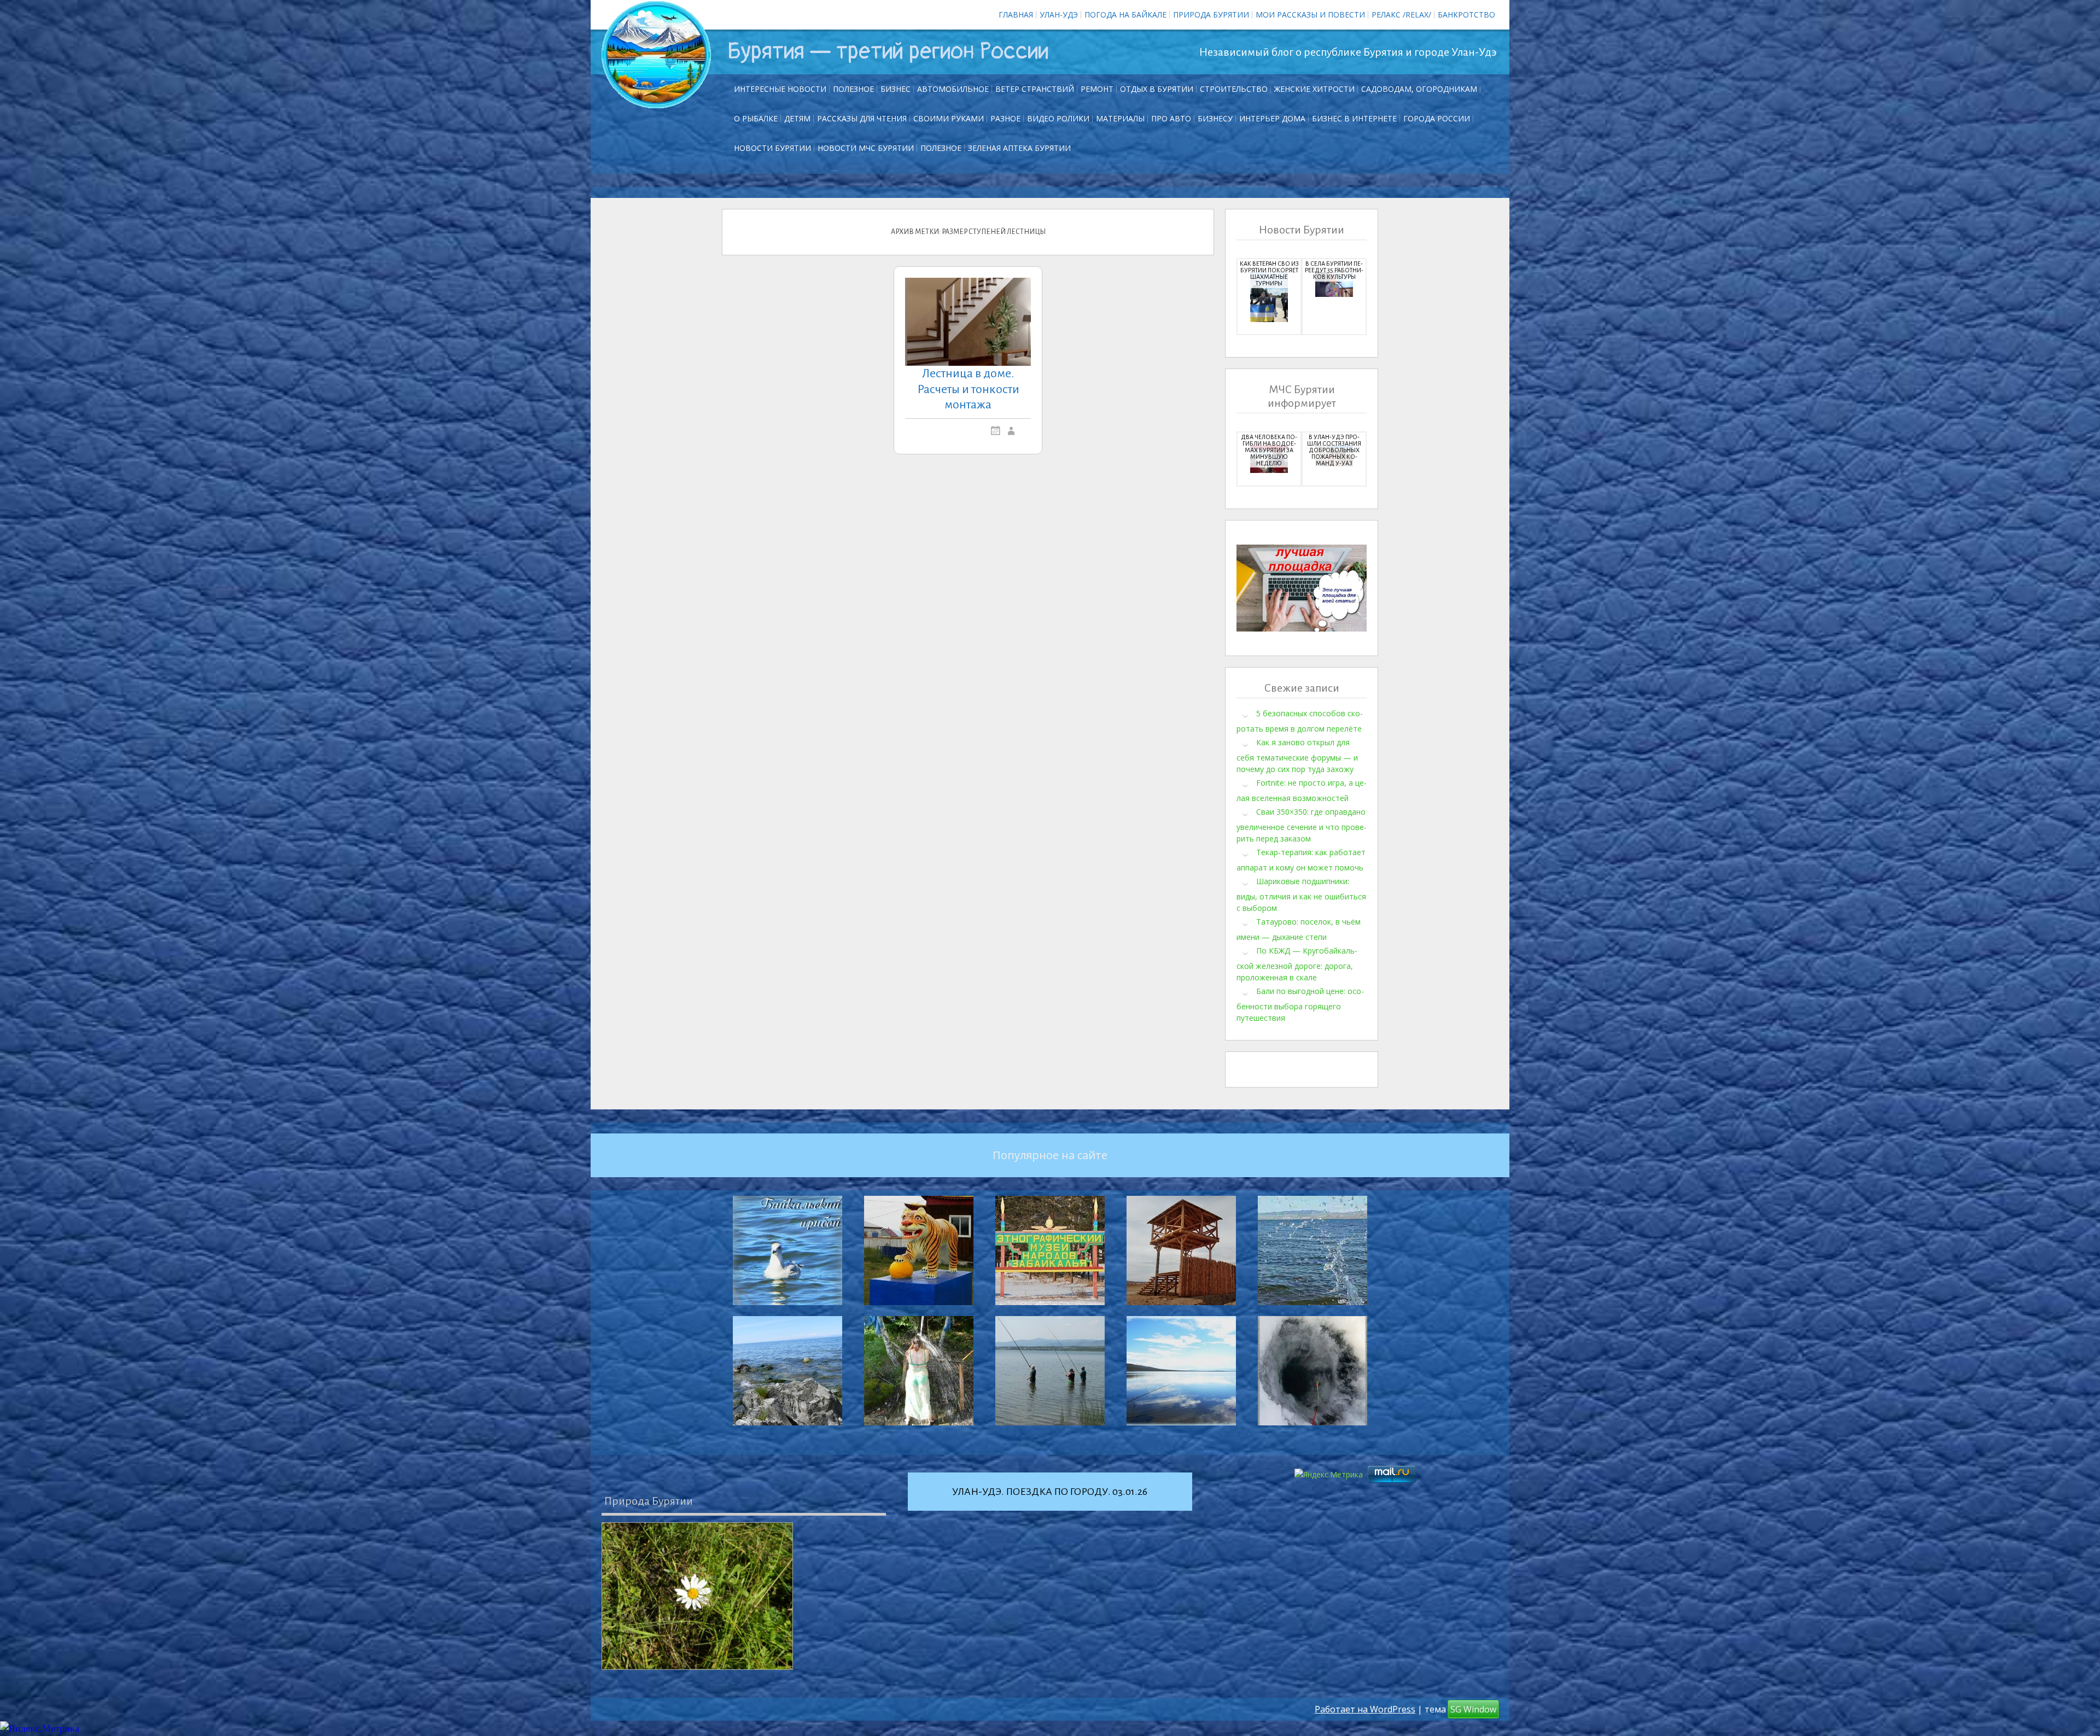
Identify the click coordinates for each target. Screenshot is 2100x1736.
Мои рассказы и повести (1310, 14)
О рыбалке (756, 118)
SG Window (1473, 1709)
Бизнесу (1215, 118)
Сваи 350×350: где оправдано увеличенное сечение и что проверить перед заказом (1302, 825)
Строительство (1234, 89)
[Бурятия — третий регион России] (656, 55)
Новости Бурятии (772, 148)
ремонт (1097, 89)
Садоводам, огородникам (1419, 89)
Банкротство (1466, 14)
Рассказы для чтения (862, 118)
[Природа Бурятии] (697, 1596)
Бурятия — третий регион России (888, 51)
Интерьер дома (1272, 118)
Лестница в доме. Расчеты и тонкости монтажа (968, 389)
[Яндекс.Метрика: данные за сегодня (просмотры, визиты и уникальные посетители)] (40, 1729)
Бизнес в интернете (1354, 118)
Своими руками (949, 118)
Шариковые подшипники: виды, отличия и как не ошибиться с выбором (1301, 895)
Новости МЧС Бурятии (866, 148)
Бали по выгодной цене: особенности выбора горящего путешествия (1300, 1004)
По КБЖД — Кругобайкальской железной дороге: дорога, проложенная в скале (1297, 964)
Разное (1005, 118)
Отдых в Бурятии (1157, 89)
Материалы (1120, 118)
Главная (1016, 14)
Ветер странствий (1035, 89)
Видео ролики (1058, 118)
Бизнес (896, 89)
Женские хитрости (1314, 89)
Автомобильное (953, 89)
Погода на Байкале (1125, 14)
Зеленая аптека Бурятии (1019, 148)
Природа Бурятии (1211, 14)
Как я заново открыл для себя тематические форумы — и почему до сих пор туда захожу (1297, 756)
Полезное (853, 89)
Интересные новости (780, 89)
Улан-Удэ (1059, 14)
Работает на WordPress (1365, 1709)
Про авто (1171, 118)
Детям (797, 118)
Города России (1437, 118)
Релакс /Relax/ (1401, 14)
